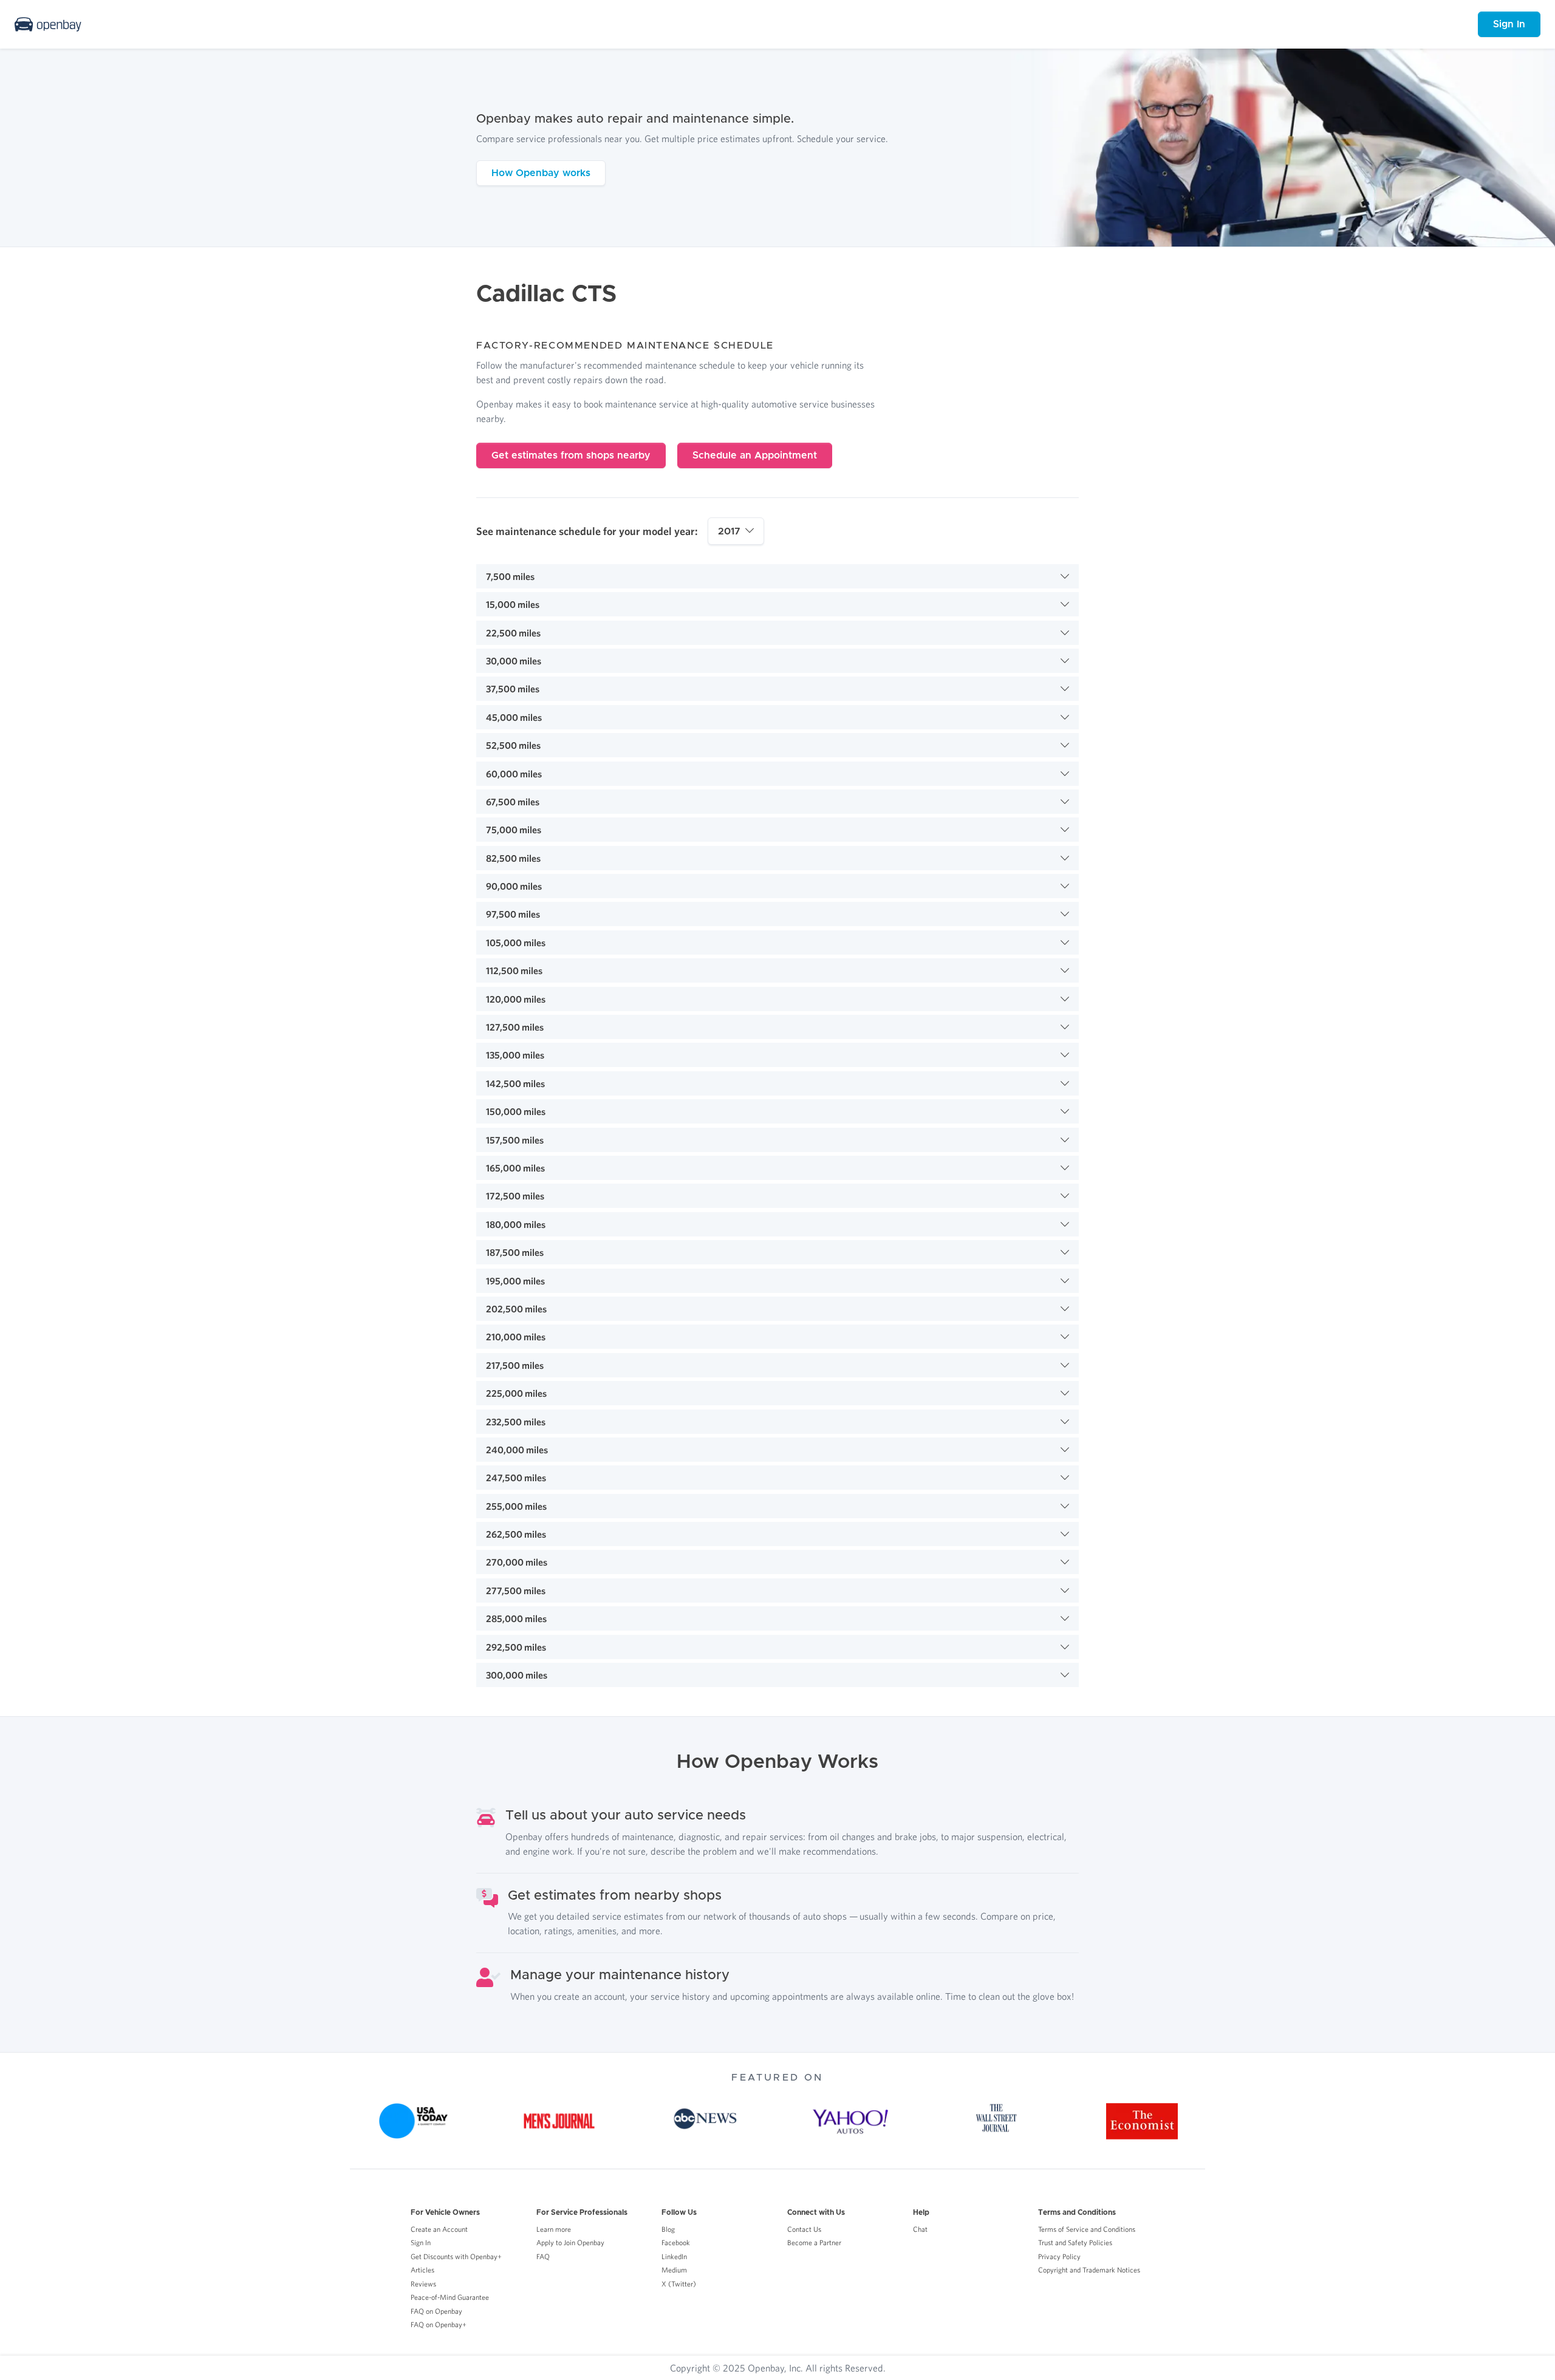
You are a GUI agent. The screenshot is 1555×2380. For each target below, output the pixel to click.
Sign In (1509, 24)
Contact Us (804, 2229)
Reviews (423, 2284)
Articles (422, 2270)
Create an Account (439, 2229)
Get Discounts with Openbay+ (456, 2256)
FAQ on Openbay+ (439, 2324)
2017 (729, 531)
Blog (668, 2229)
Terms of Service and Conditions (1087, 2229)
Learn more (554, 2229)
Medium (674, 2270)
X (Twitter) (679, 2284)
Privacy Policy (1059, 2256)
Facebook (676, 2242)
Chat (920, 2229)
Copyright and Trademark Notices (1089, 2270)
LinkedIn (674, 2256)
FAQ (543, 2256)
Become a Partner (814, 2242)
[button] (777, 576)
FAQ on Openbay (436, 2311)
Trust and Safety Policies (1075, 2242)
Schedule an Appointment (755, 455)
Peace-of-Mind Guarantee (450, 2297)
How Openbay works (541, 173)
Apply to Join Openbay (570, 2242)
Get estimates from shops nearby (571, 455)
